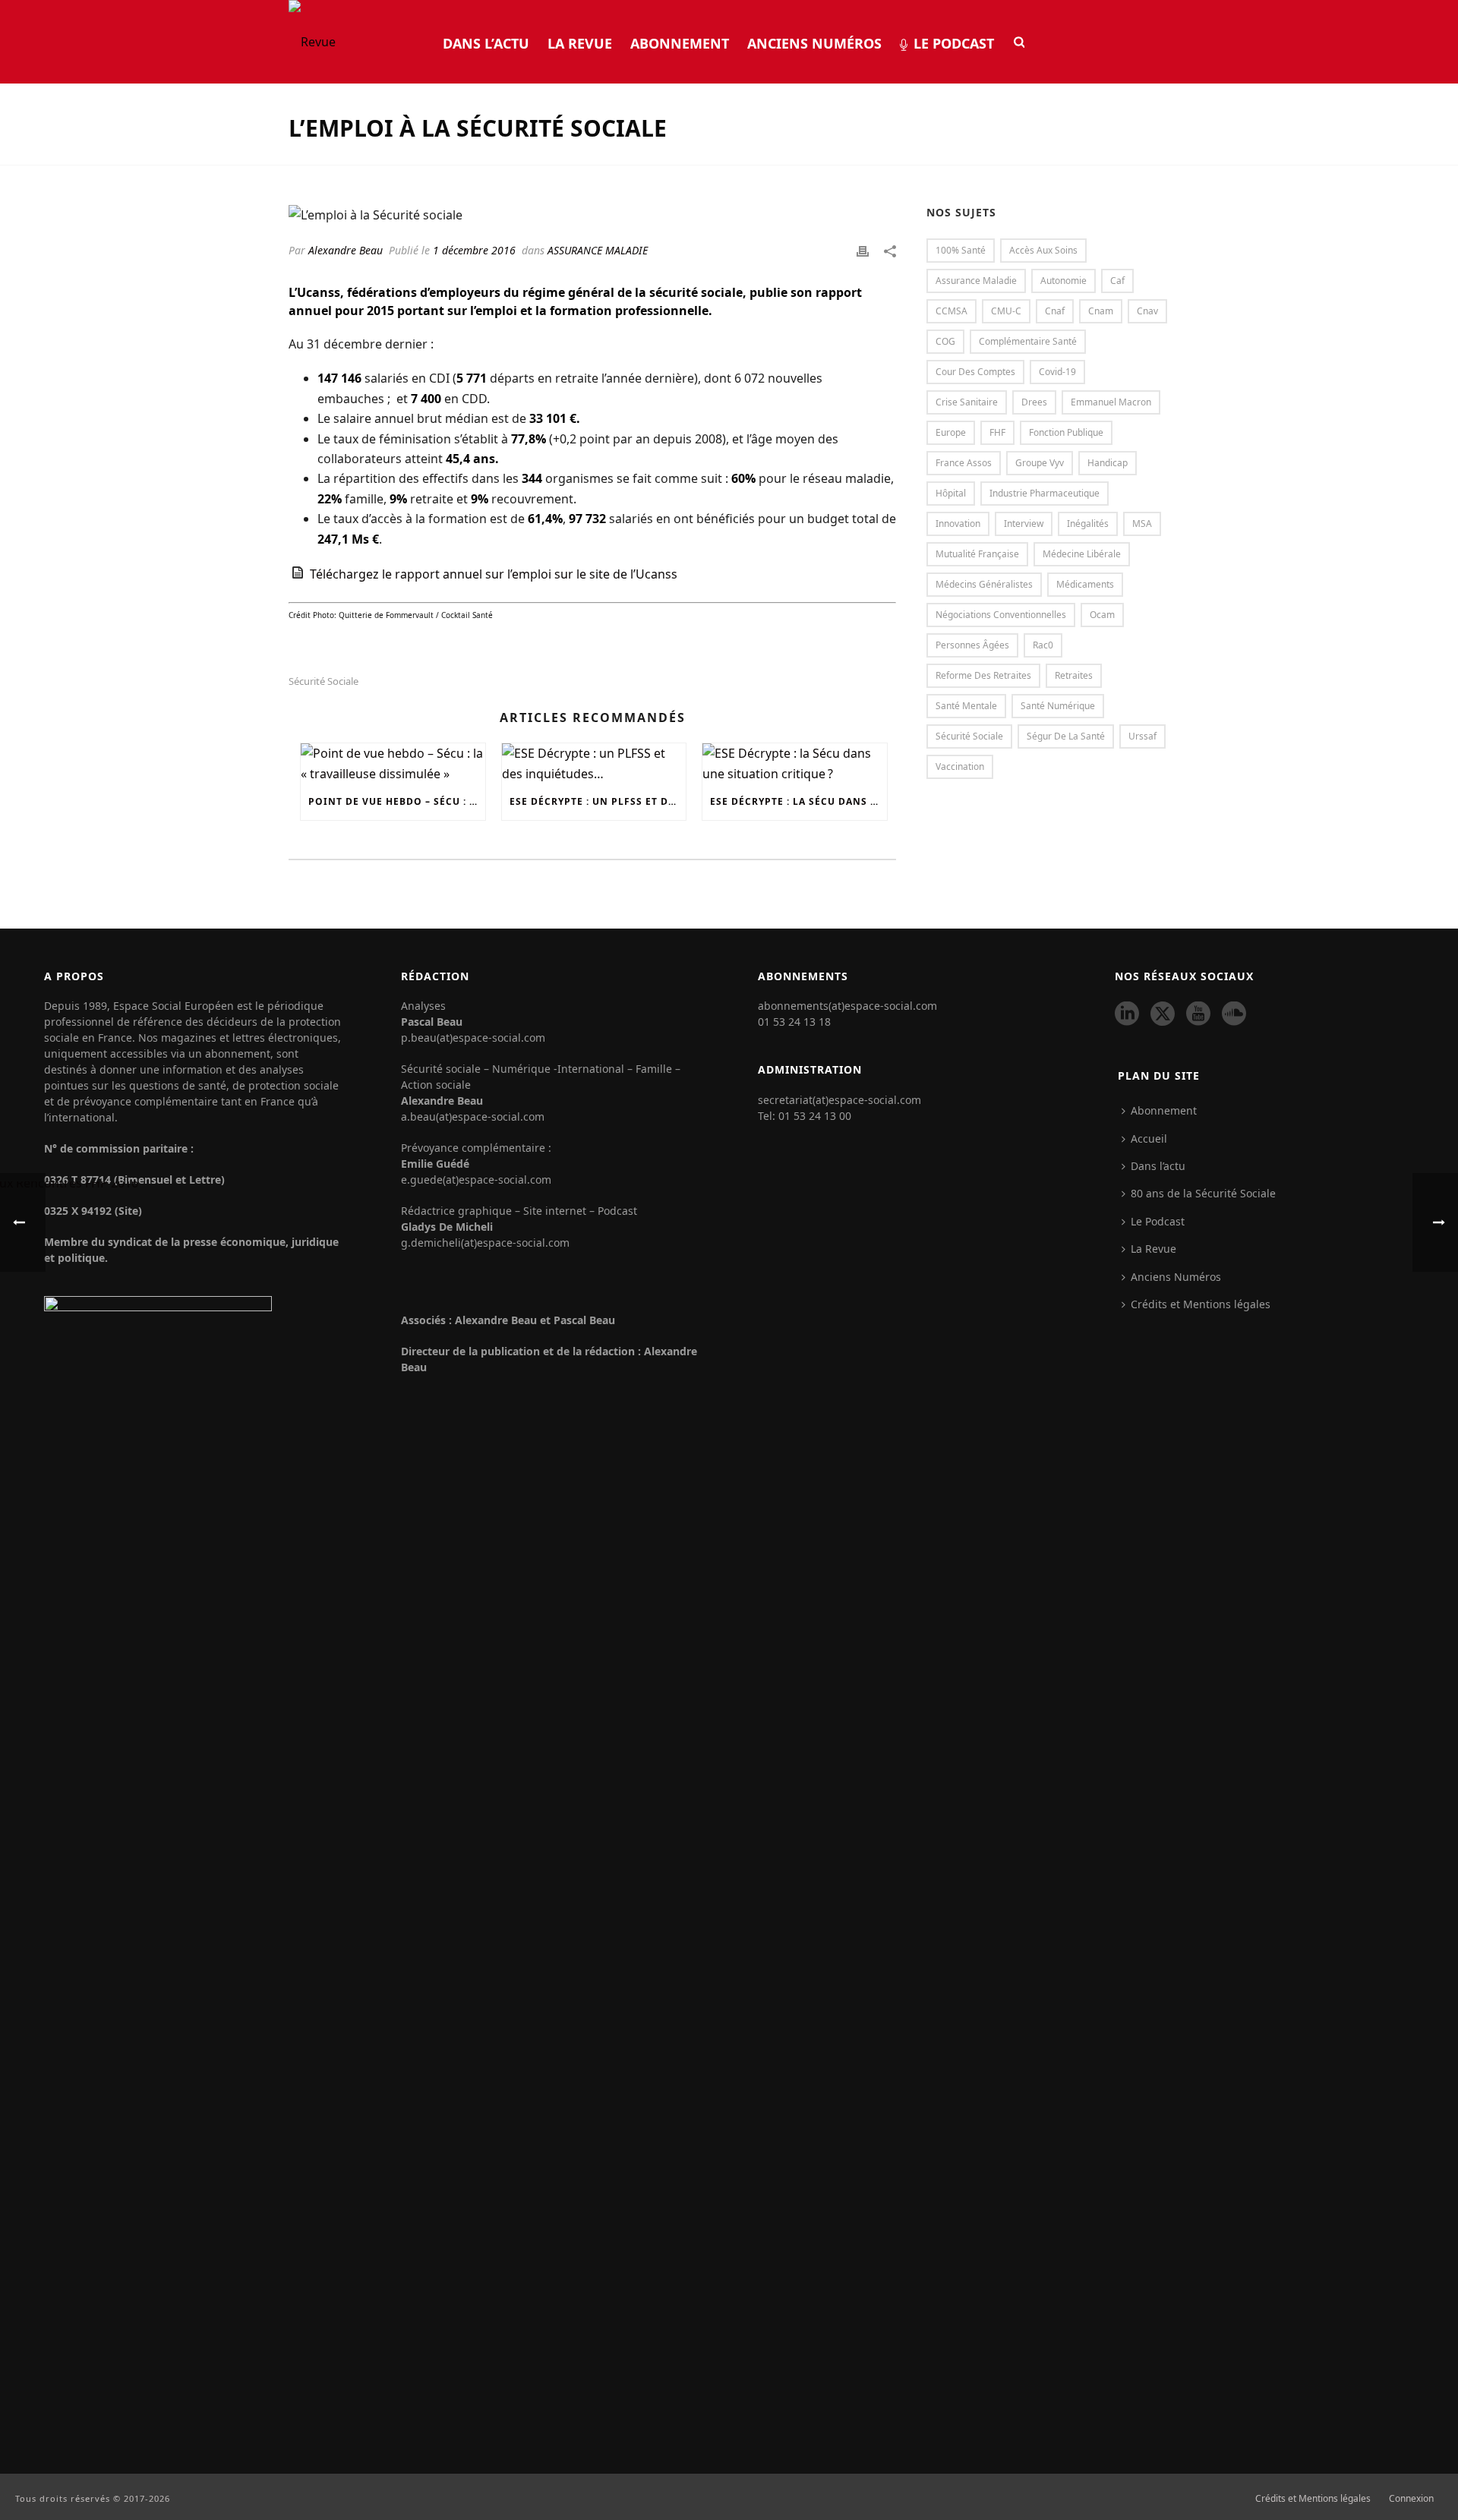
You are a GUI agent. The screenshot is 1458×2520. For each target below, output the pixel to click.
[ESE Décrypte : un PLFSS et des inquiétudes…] (594, 763)
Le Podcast (954, 43)
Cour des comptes (975, 372)
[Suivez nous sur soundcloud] (1234, 1014)
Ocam (1102, 615)
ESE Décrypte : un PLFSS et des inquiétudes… (598, 801)
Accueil (1149, 1139)
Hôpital (951, 493)
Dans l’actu (486, 43)
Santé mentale (966, 706)
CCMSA (951, 311)
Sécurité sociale (323, 681)
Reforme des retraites (983, 675)
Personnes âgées (972, 645)
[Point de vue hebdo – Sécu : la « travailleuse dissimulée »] (393, 763)
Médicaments (1085, 584)
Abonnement (680, 43)
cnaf (1055, 311)
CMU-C (1006, 311)
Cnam (1101, 311)
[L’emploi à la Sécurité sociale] (592, 214)
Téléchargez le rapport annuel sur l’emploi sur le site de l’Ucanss (494, 574)
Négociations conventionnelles (1001, 615)
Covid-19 (1057, 372)
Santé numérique (1058, 706)
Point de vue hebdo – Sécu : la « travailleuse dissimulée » (397, 801)
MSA (1142, 524)
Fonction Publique (1066, 432)
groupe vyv (1040, 463)
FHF (997, 432)
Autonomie (1064, 281)
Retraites (1074, 675)
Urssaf (1142, 736)
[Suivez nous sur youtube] (1198, 1014)
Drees (1034, 402)
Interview (1024, 524)
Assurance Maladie (976, 281)
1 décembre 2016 (474, 250)
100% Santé (961, 250)
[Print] (863, 250)
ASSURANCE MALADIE (598, 250)
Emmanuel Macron (1111, 402)
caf (1117, 281)
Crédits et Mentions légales (1313, 2499)
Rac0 (1043, 645)
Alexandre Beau (346, 250)
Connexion (1411, 2499)
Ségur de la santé (1066, 736)
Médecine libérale (1082, 554)
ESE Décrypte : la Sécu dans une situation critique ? (798, 801)
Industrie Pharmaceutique (1045, 493)
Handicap (1108, 463)
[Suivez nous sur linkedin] (1127, 1014)
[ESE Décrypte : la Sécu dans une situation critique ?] (795, 763)
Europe (951, 432)
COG (945, 341)
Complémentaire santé (1028, 341)
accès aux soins (1043, 250)
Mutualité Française (977, 554)
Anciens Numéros (814, 43)
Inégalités (1088, 524)
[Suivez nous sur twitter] (1163, 1014)
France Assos (964, 463)
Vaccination (960, 766)
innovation (958, 524)
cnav (1147, 311)
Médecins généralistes (984, 584)
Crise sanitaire (967, 402)
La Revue (580, 43)
